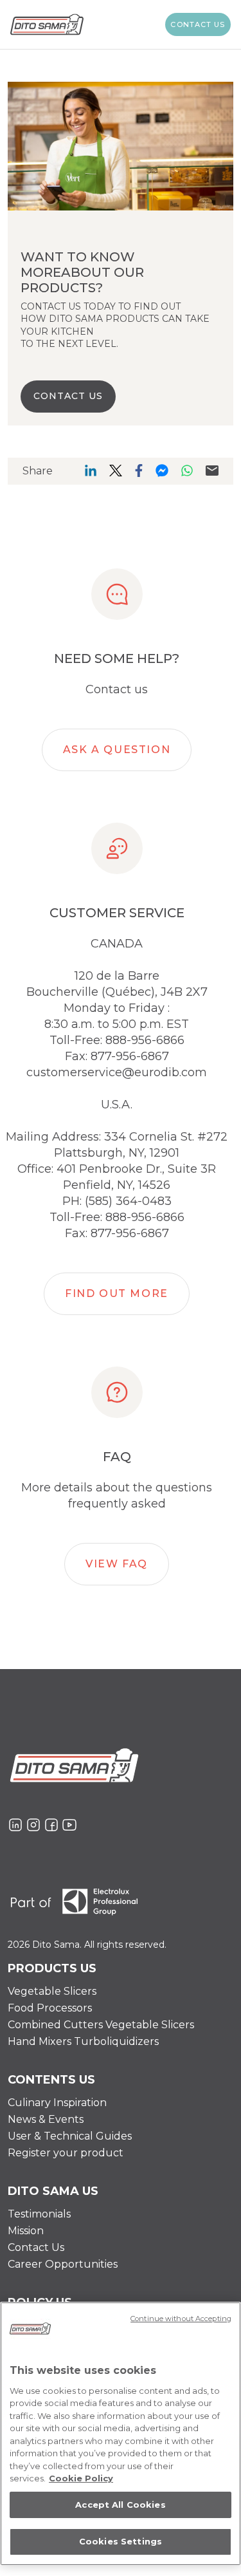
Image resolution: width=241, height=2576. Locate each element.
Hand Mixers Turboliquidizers (83, 2041)
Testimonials (39, 2214)
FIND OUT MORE (117, 1293)
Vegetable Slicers (52, 1991)
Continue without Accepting (181, 2319)
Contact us (198, 24)
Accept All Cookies (120, 2505)
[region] (121, 2434)
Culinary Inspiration (57, 2103)
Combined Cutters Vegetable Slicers (101, 2025)
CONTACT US (68, 396)
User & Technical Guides (70, 2136)
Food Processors (50, 2008)
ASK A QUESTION (117, 750)
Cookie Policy (81, 2478)
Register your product (66, 2153)
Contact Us (36, 2247)
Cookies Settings (121, 2541)
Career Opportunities (63, 2264)
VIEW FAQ (117, 1564)
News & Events (46, 2119)
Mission (26, 2231)
